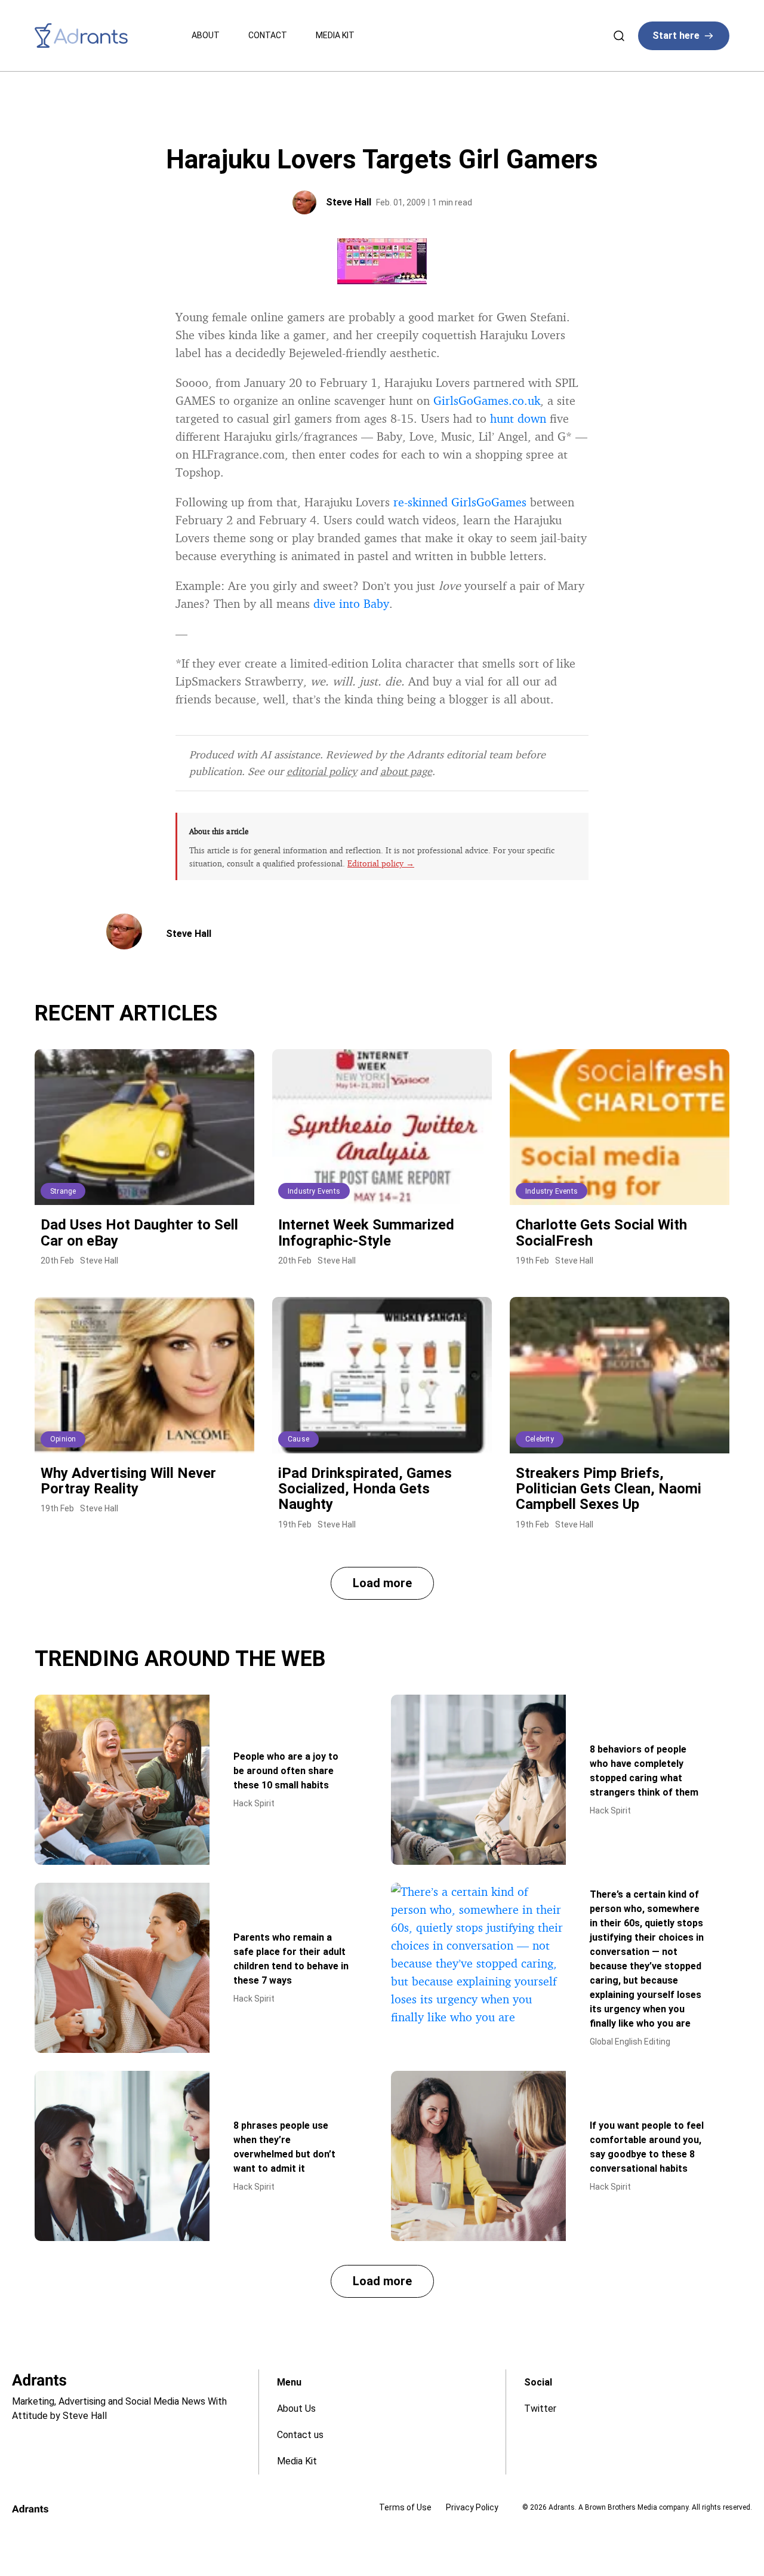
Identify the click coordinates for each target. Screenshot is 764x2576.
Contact (268, 35)
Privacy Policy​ (472, 2507)
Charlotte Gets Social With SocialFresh (601, 1232)
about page (406, 771)
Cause (298, 1439)
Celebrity (540, 1439)
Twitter (540, 2409)
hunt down (518, 418)
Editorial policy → (381, 863)
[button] (382, 1583)
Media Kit (335, 35)
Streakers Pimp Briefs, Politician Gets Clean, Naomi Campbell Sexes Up (609, 1489)
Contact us (300, 2435)
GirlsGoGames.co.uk (487, 400)
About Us (296, 2409)
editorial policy (322, 771)
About (206, 35)
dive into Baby (351, 603)
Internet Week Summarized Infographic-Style (366, 1232)
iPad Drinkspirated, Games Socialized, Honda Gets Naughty (365, 1489)
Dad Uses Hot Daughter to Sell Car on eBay (139, 1232)
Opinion (63, 1439)
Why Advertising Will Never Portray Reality (128, 1481)
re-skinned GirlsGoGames (460, 502)
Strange (63, 1191)
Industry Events (314, 1191)
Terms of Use (405, 2507)
